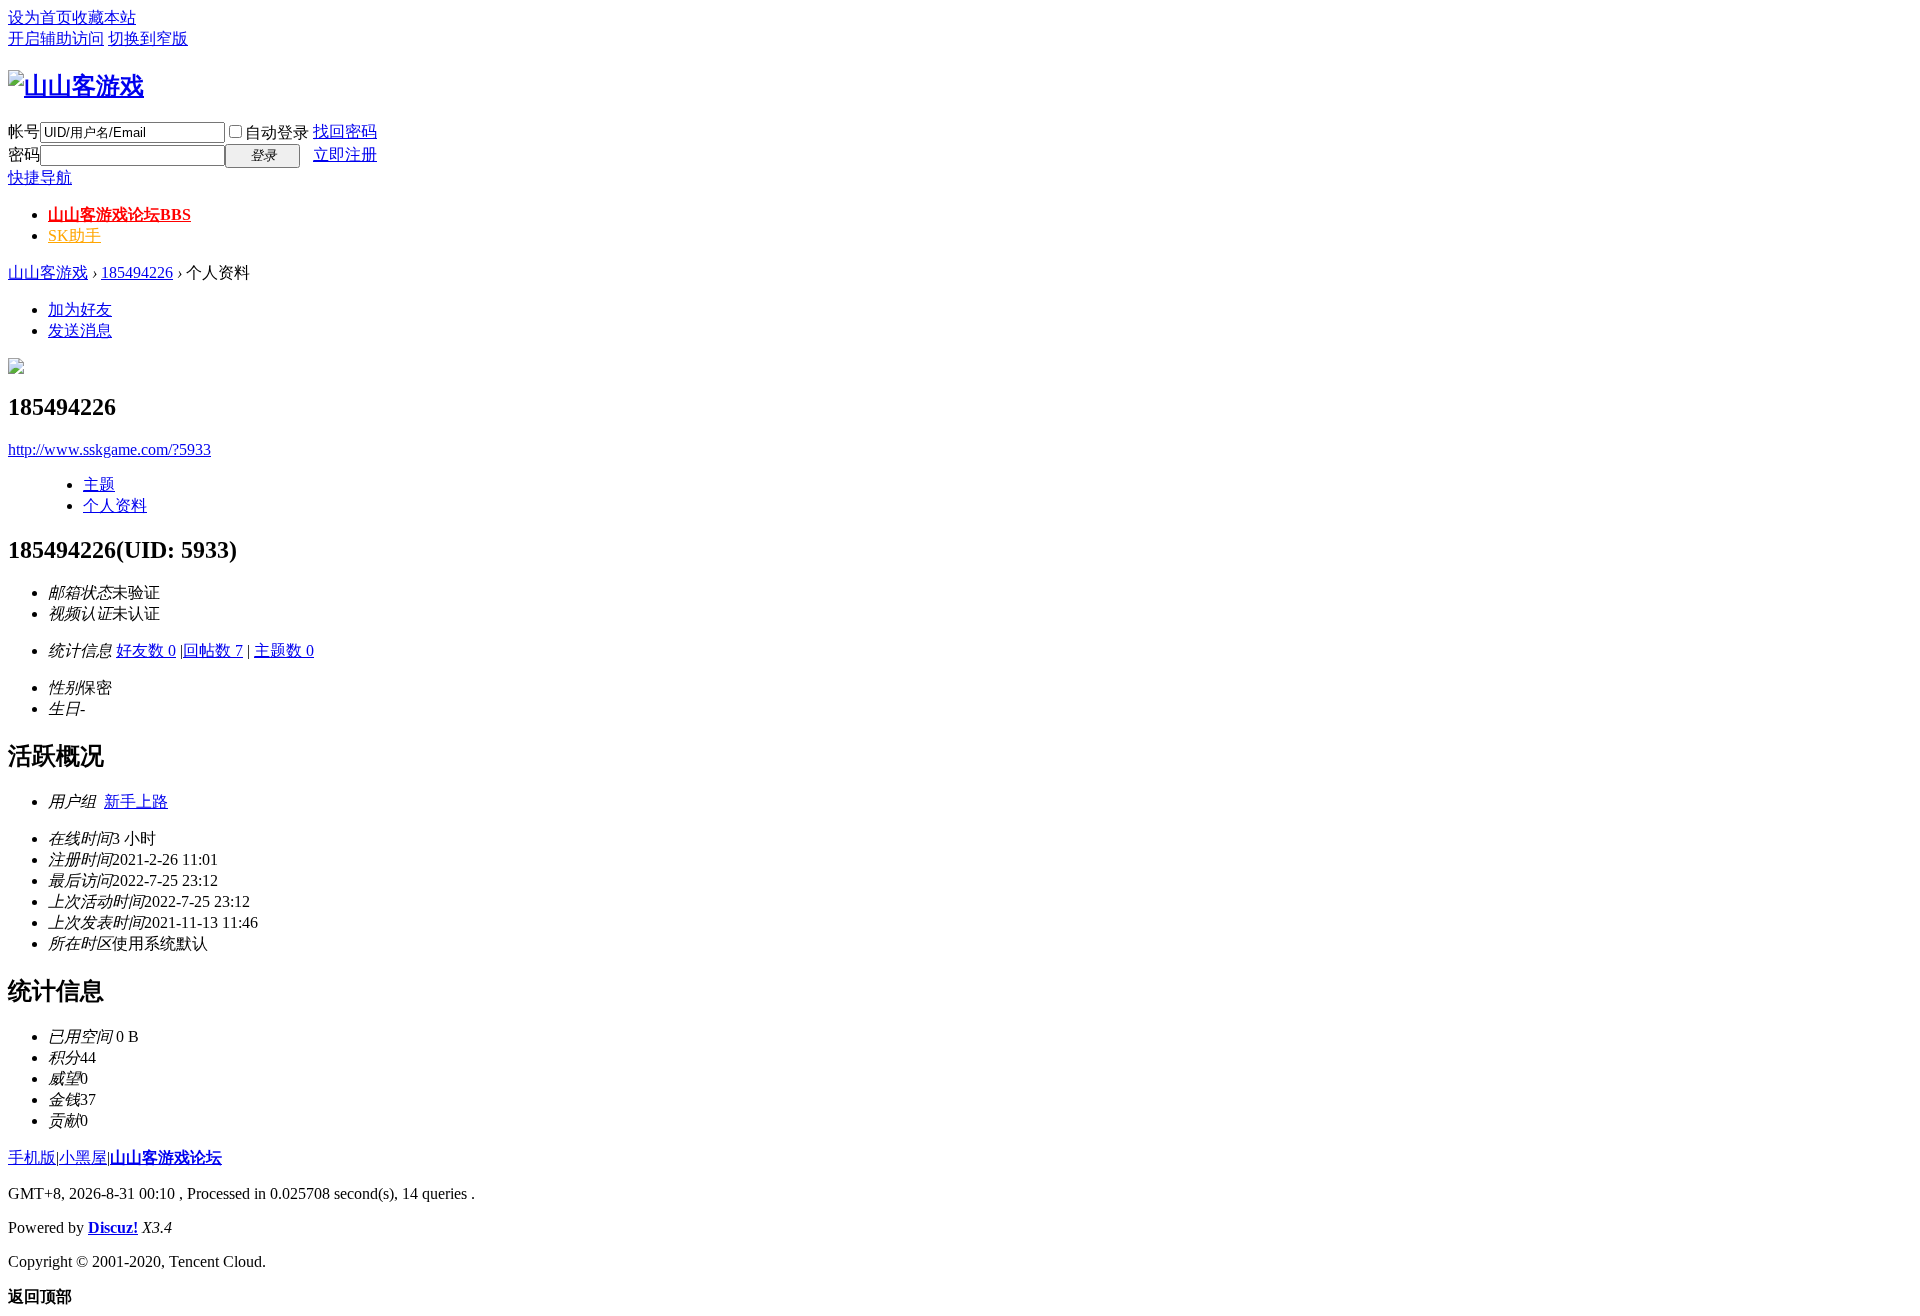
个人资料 (115, 505)
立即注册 (345, 154)
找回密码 (345, 131)
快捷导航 (40, 177)
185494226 (137, 272)
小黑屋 (83, 1157)
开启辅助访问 (56, 38)
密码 (24, 154)
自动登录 (277, 132)
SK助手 (74, 235)
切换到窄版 (148, 38)
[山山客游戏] (76, 86)
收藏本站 (104, 17)
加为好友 (80, 309)
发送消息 (80, 330)
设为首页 (40, 17)
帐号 (24, 131)
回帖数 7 (213, 650)
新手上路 (136, 801)
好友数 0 (146, 650)
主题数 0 (284, 650)
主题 (99, 484)
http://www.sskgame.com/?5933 (109, 449)
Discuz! (113, 1227)
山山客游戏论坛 (119, 214)
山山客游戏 (48, 272)
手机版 (32, 1157)
